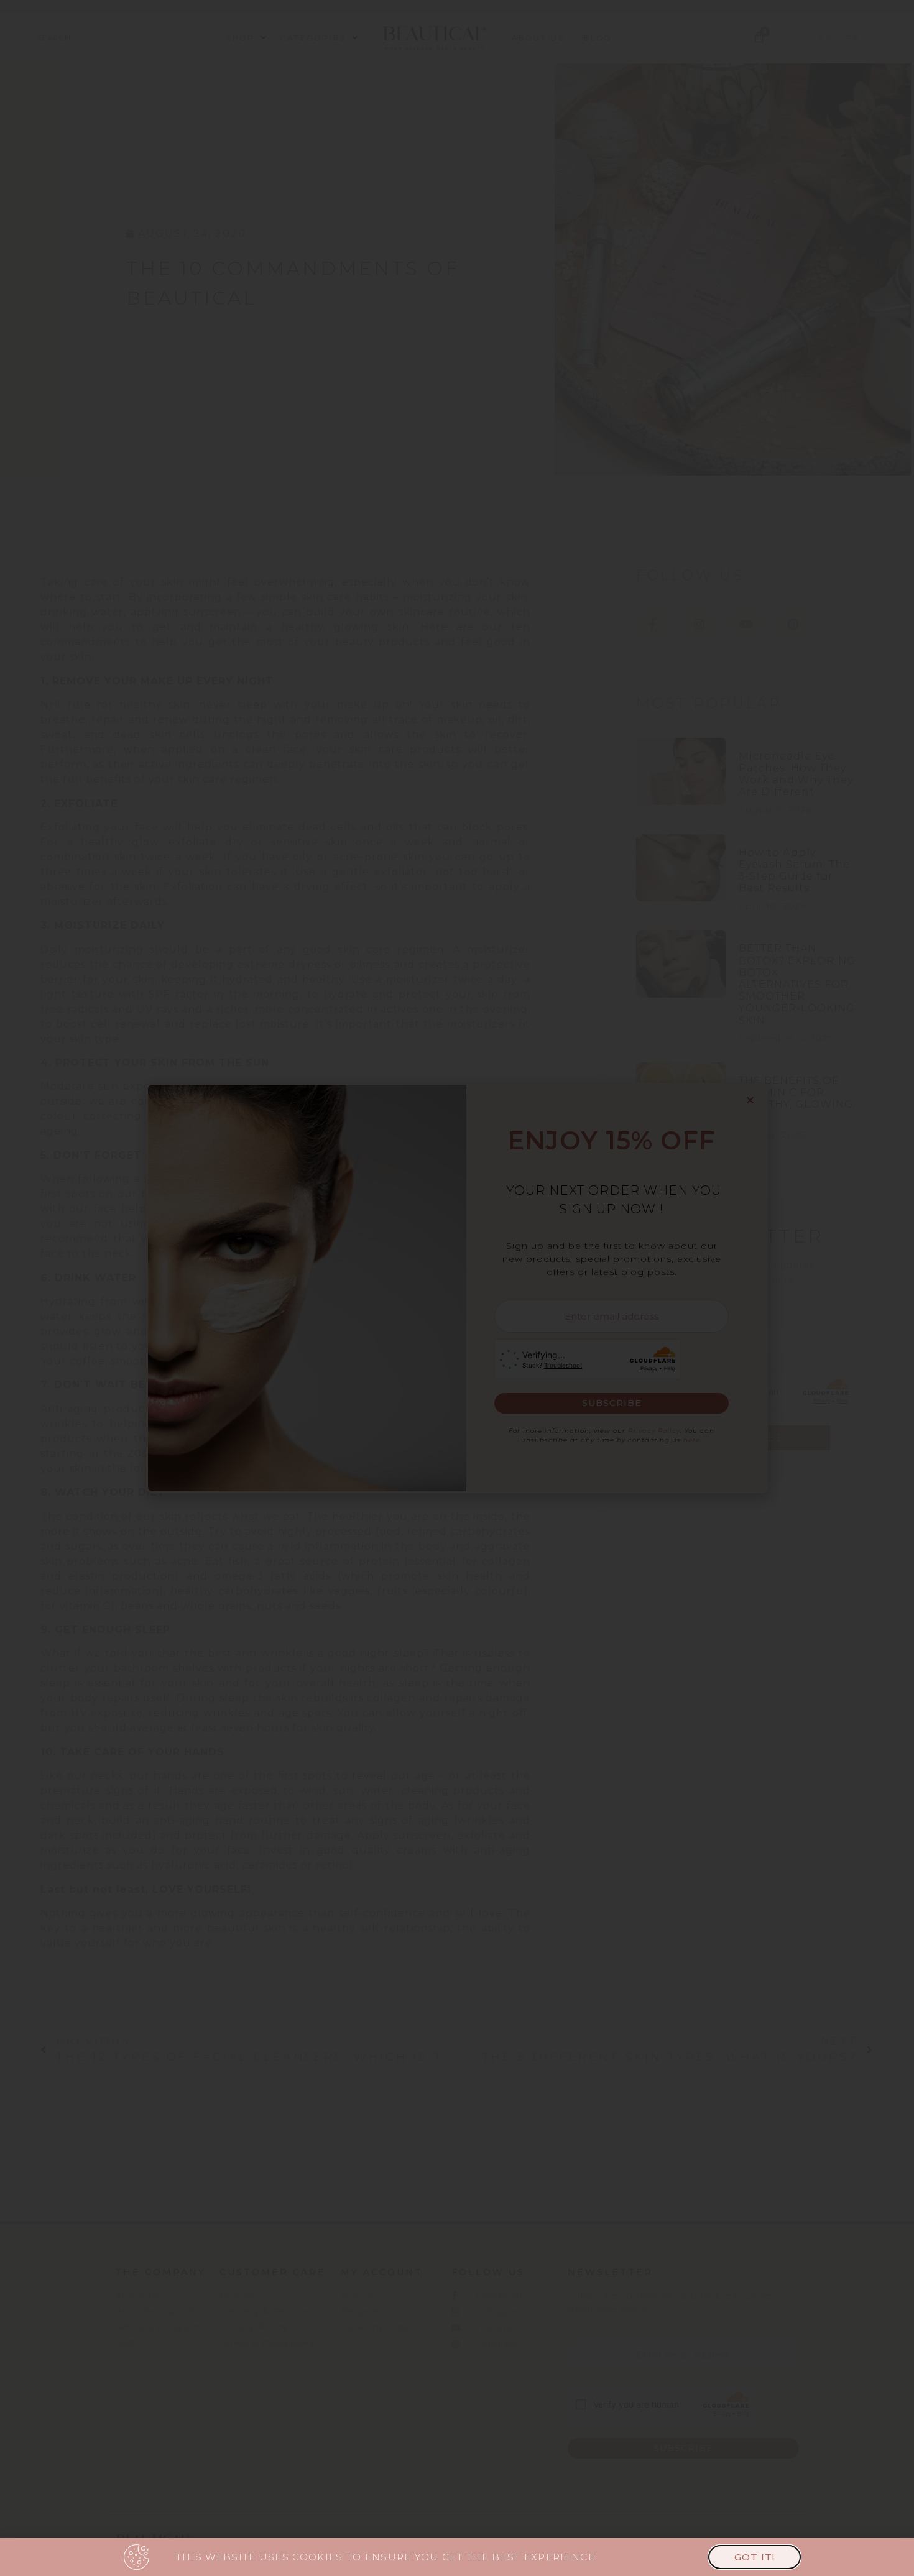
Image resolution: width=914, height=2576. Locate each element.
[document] (457, 1288)
